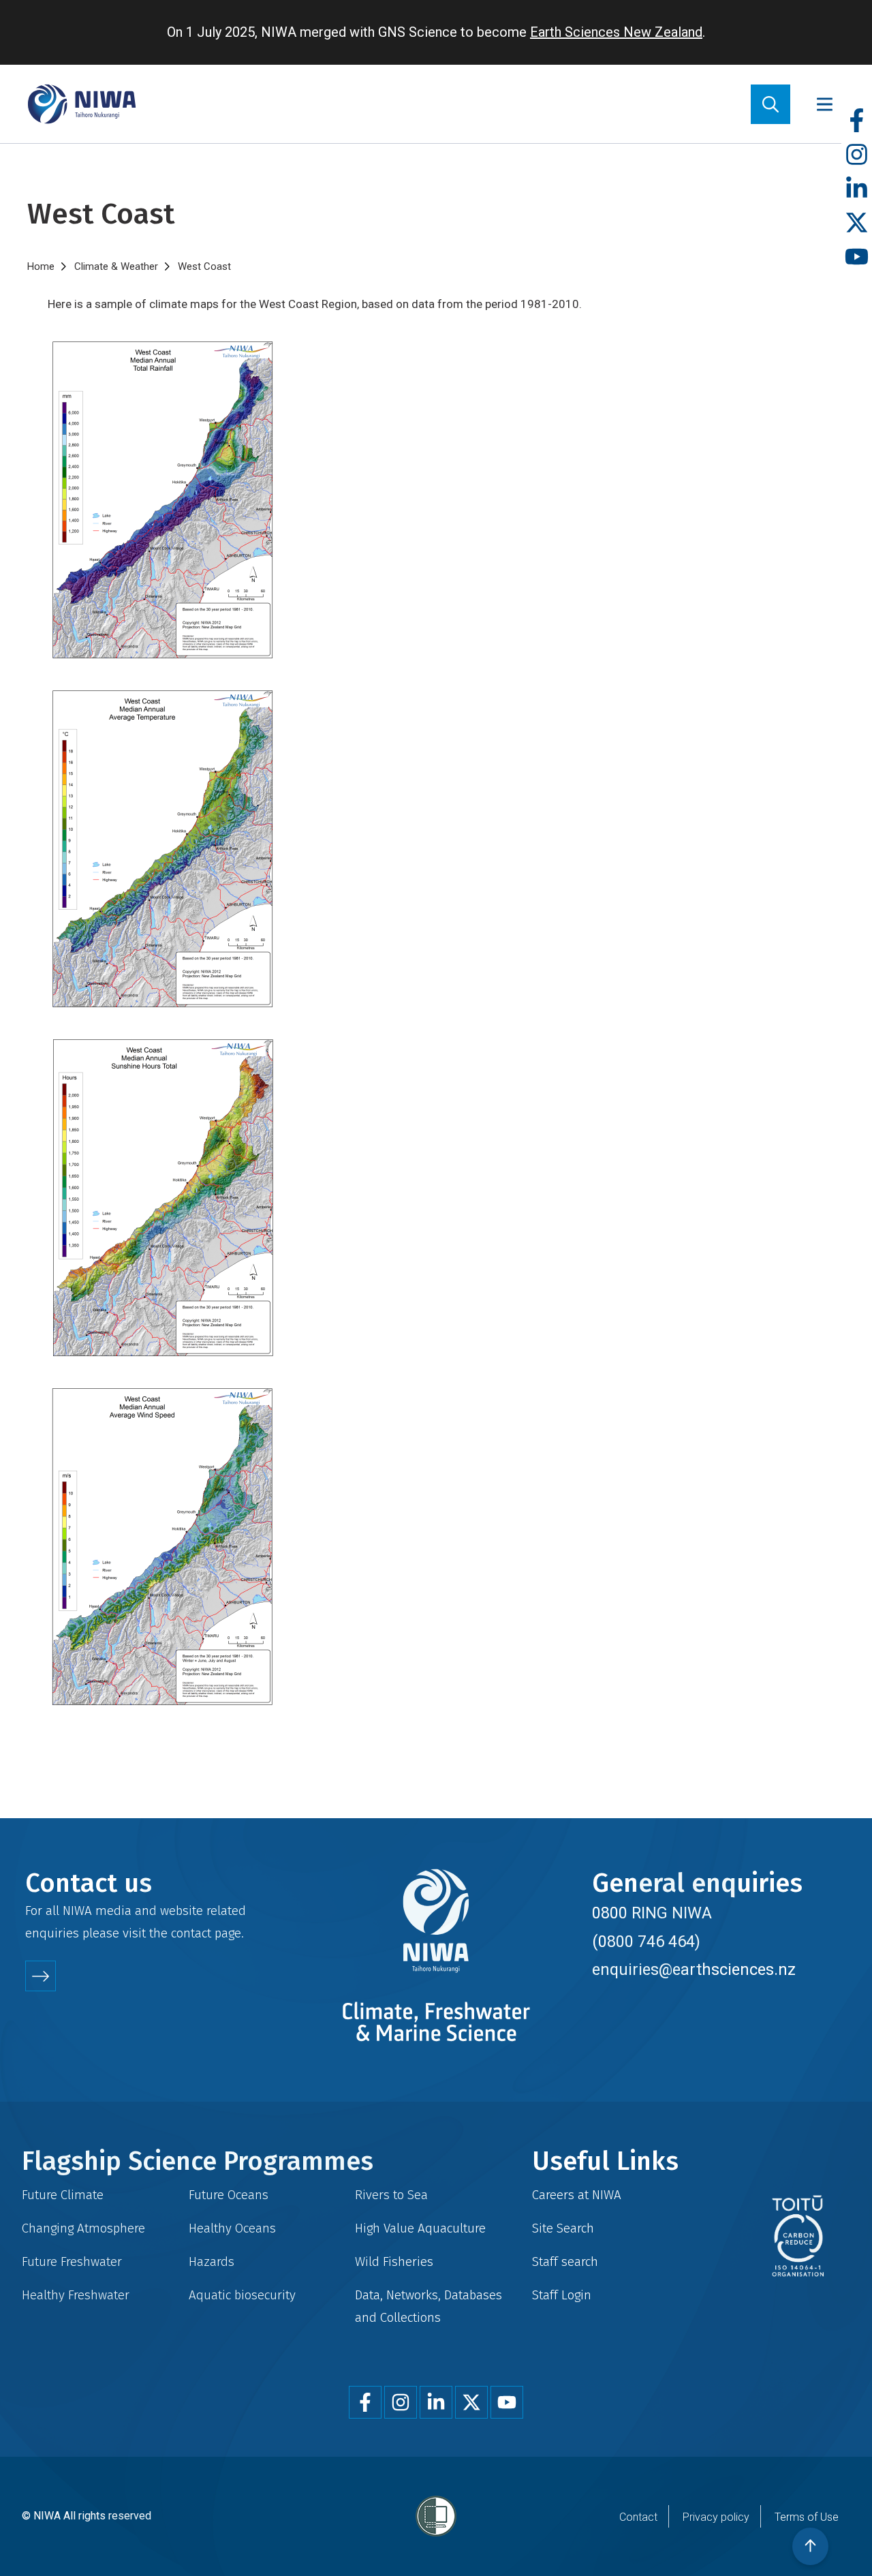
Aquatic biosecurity (242, 2295)
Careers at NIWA (577, 2195)
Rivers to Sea (391, 2195)
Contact (638, 2517)
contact (191, 1933)
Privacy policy (716, 2517)
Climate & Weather (116, 266)
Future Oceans (229, 2195)
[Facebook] (857, 121)
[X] (857, 223)
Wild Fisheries (394, 2261)
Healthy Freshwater (76, 2295)
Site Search (563, 2228)
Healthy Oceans (232, 2228)
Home (41, 266)
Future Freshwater (72, 2261)
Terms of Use (807, 2517)
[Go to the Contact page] (41, 1976)
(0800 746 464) (646, 1942)
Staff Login (562, 2295)
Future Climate (63, 2195)
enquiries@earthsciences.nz (694, 1969)
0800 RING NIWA (652, 1913)
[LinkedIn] (857, 189)
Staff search (565, 2261)
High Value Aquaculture (420, 2228)
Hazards (212, 2261)
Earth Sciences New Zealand (616, 32)
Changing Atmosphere (83, 2228)
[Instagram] (857, 155)
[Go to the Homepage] (82, 104)
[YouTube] (857, 257)
